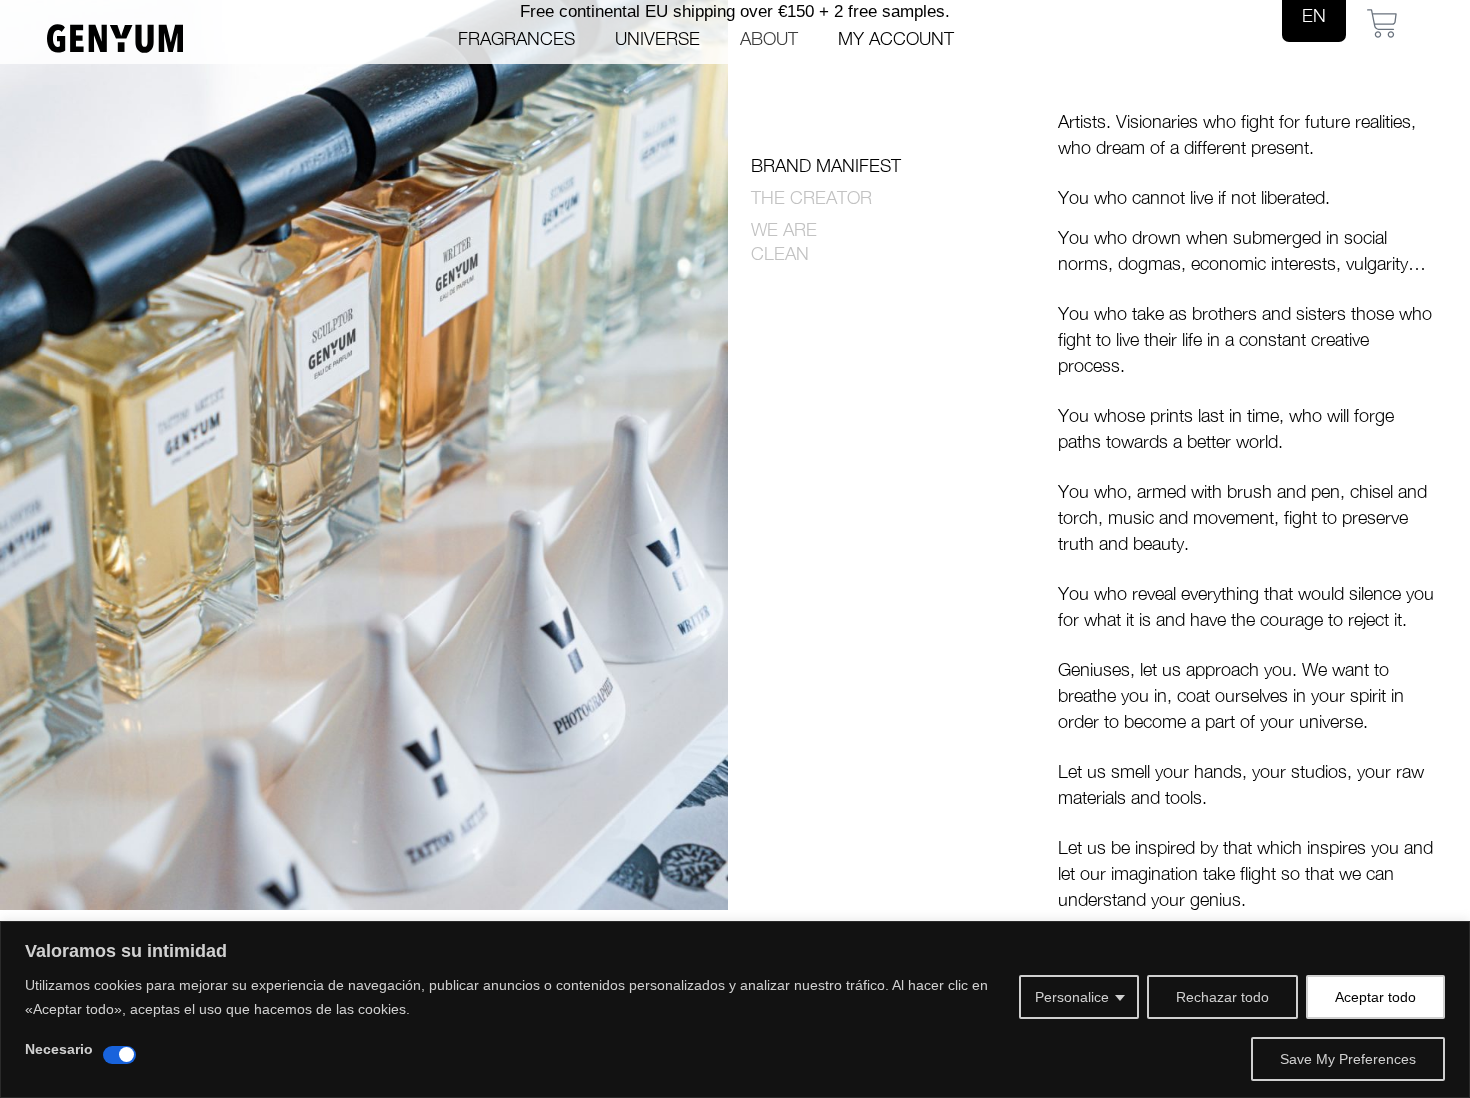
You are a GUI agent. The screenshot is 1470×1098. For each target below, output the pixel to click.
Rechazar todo (1222, 997)
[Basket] (1382, 23)
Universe (657, 38)
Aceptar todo (1375, 997)
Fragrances (516, 38)
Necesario (59, 1049)
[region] (735, 1009)
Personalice (1072, 997)
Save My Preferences (1348, 1059)
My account (896, 38)
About (769, 38)
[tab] (892, 166)
